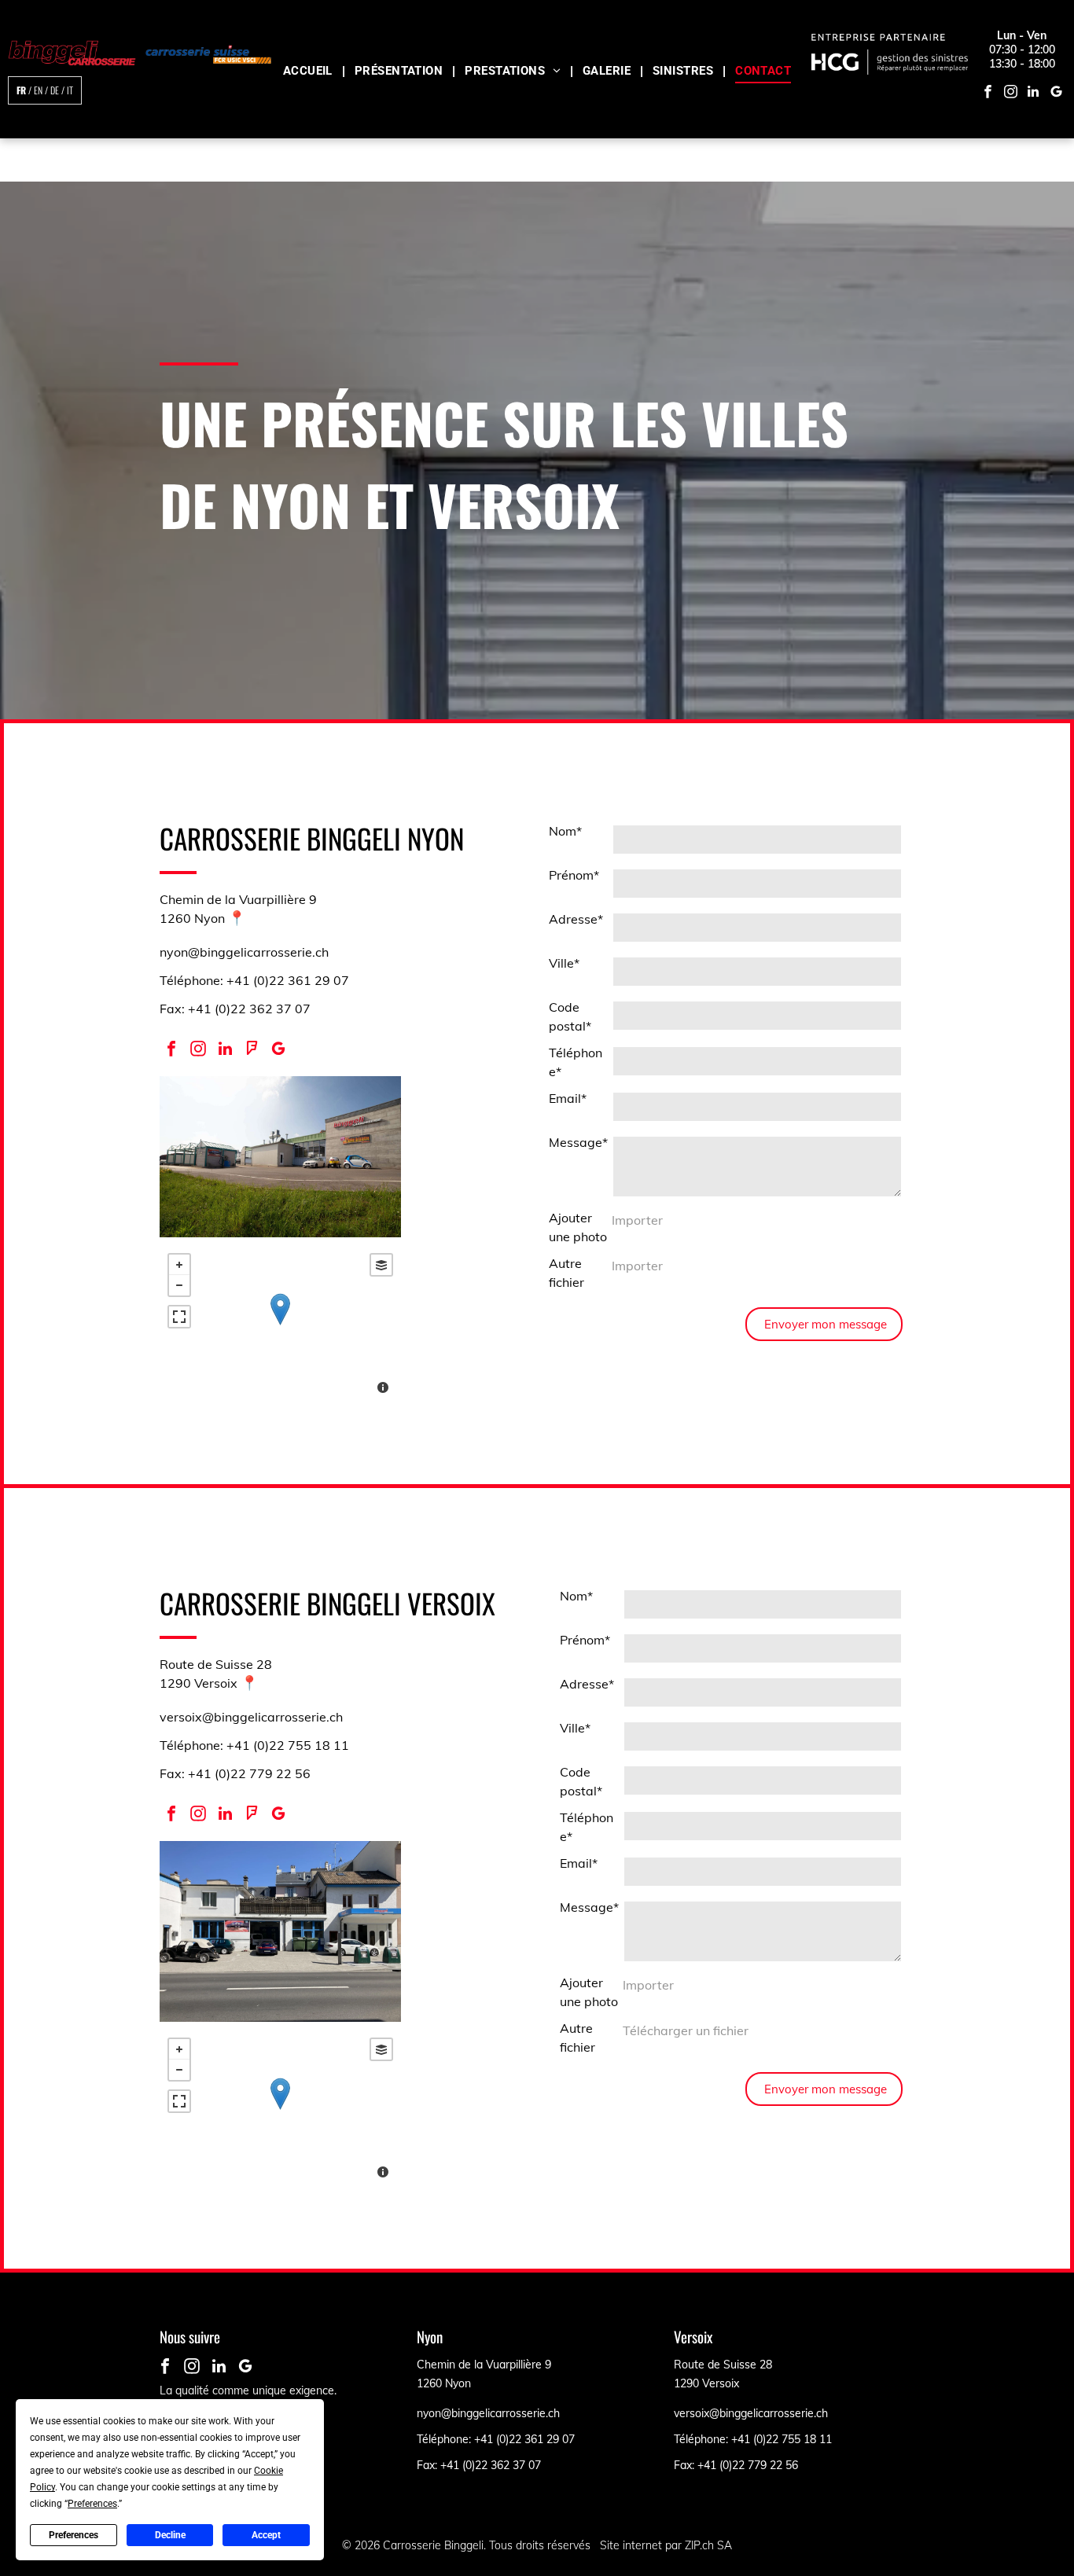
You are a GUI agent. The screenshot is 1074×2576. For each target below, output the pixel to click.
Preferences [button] (92, 2504)
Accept (266, 2535)
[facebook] (988, 94)
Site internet (631, 2545)
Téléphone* (576, 1062)
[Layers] (381, 1265)
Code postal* (570, 1016)
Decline (170, 2535)
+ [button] (179, 1265)
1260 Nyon (192, 918)
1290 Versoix (199, 1683)
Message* (578, 1142)
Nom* (565, 831)
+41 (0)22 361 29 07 (524, 2439)
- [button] (179, 1285)
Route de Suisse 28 (216, 1664)
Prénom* (574, 875)
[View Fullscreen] (179, 1317)
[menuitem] (309, 66)
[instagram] (1011, 94)
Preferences (74, 2535)
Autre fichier (566, 1273)
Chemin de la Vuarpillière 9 (238, 899)
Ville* (564, 963)
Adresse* (576, 919)
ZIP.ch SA (708, 2545)
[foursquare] (252, 1051)
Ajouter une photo (578, 1227)
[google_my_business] (1056, 94)
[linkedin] (1034, 94)
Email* (568, 1098)
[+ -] (280, 1325)
